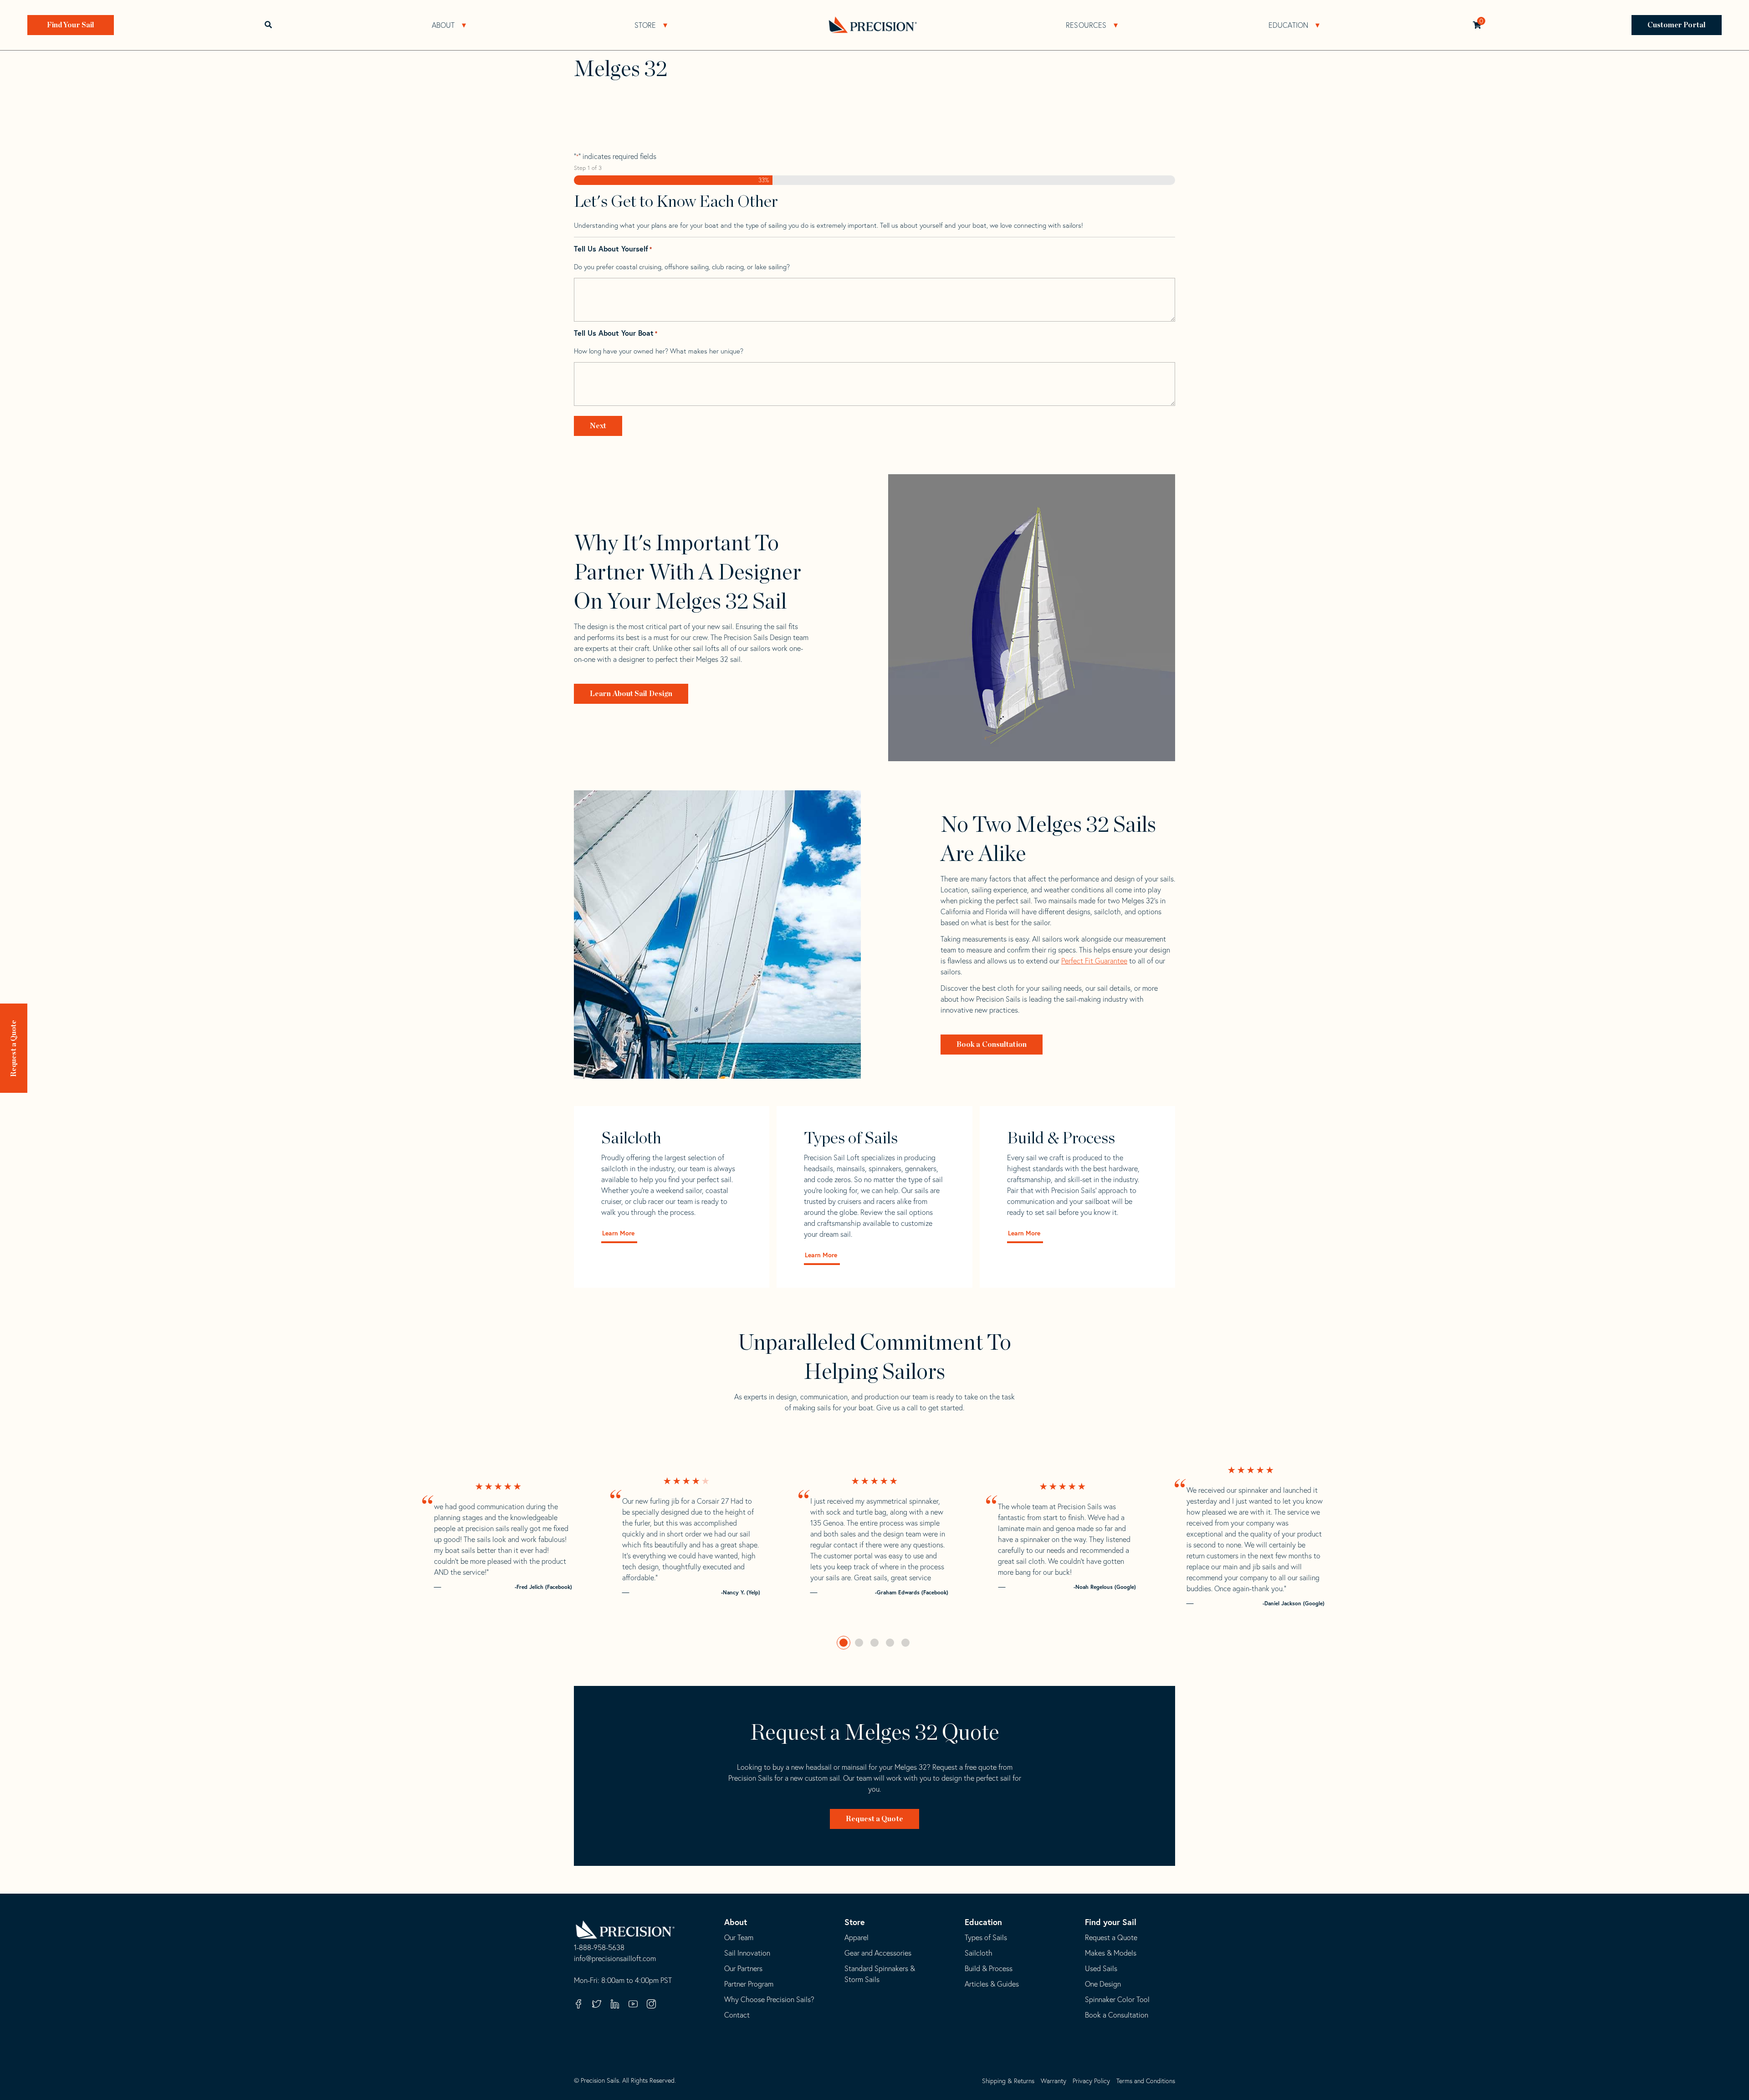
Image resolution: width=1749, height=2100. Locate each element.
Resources (1086, 25)
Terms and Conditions (1146, 2081)
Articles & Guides (992, 1984)
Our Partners (743, 1968)
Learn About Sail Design (631, 694)
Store (645, 25)
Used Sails (1101, 1968)
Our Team (739, 1937)
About (443, 25)
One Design (1103, 1984)
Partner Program (749, 1984)
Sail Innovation (747, 1953)
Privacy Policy (1091, 2081)
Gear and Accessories (878, 1953)
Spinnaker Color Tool (1117, 1999)
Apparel (857, 1937)
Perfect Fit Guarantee (1094, 961)
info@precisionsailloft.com (615, 1959)
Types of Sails (986, 1937)
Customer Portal (1677, 25)
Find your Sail (1111, 1922)
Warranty (1053, 2081)
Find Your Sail (71, 25)
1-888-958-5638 (599, 1948)
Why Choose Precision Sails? (769, 1999)
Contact (737, 2015)
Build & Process (989, 1968)
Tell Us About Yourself (613, 249)
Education (1289, 25)
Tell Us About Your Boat (616, 333)
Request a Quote (14, 1049)
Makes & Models (1111, 1953)
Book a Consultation (992, 1045)
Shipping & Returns (1008, 2081)
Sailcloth (979, 1953)
